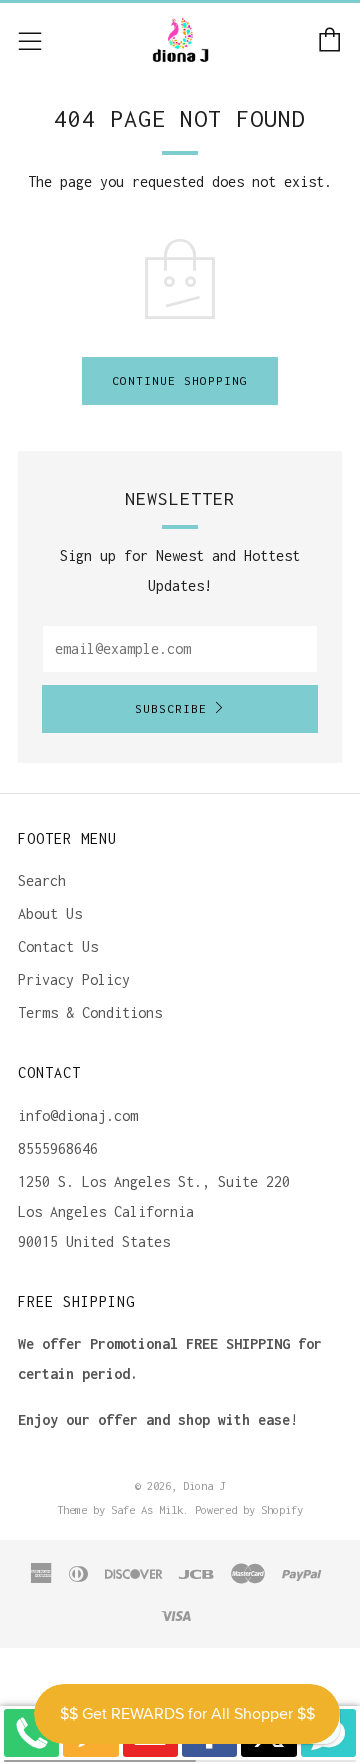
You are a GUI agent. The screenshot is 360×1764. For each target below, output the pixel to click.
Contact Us (58, 946)
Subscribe (171, 708)
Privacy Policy (74, 979)
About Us (50, 913)
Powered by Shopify (249, 1509)
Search (42, 880)
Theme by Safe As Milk (120, 1509)
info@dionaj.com (78, 1115)
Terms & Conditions (90, 1012)
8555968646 (58, 1148)
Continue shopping (180, 380)
